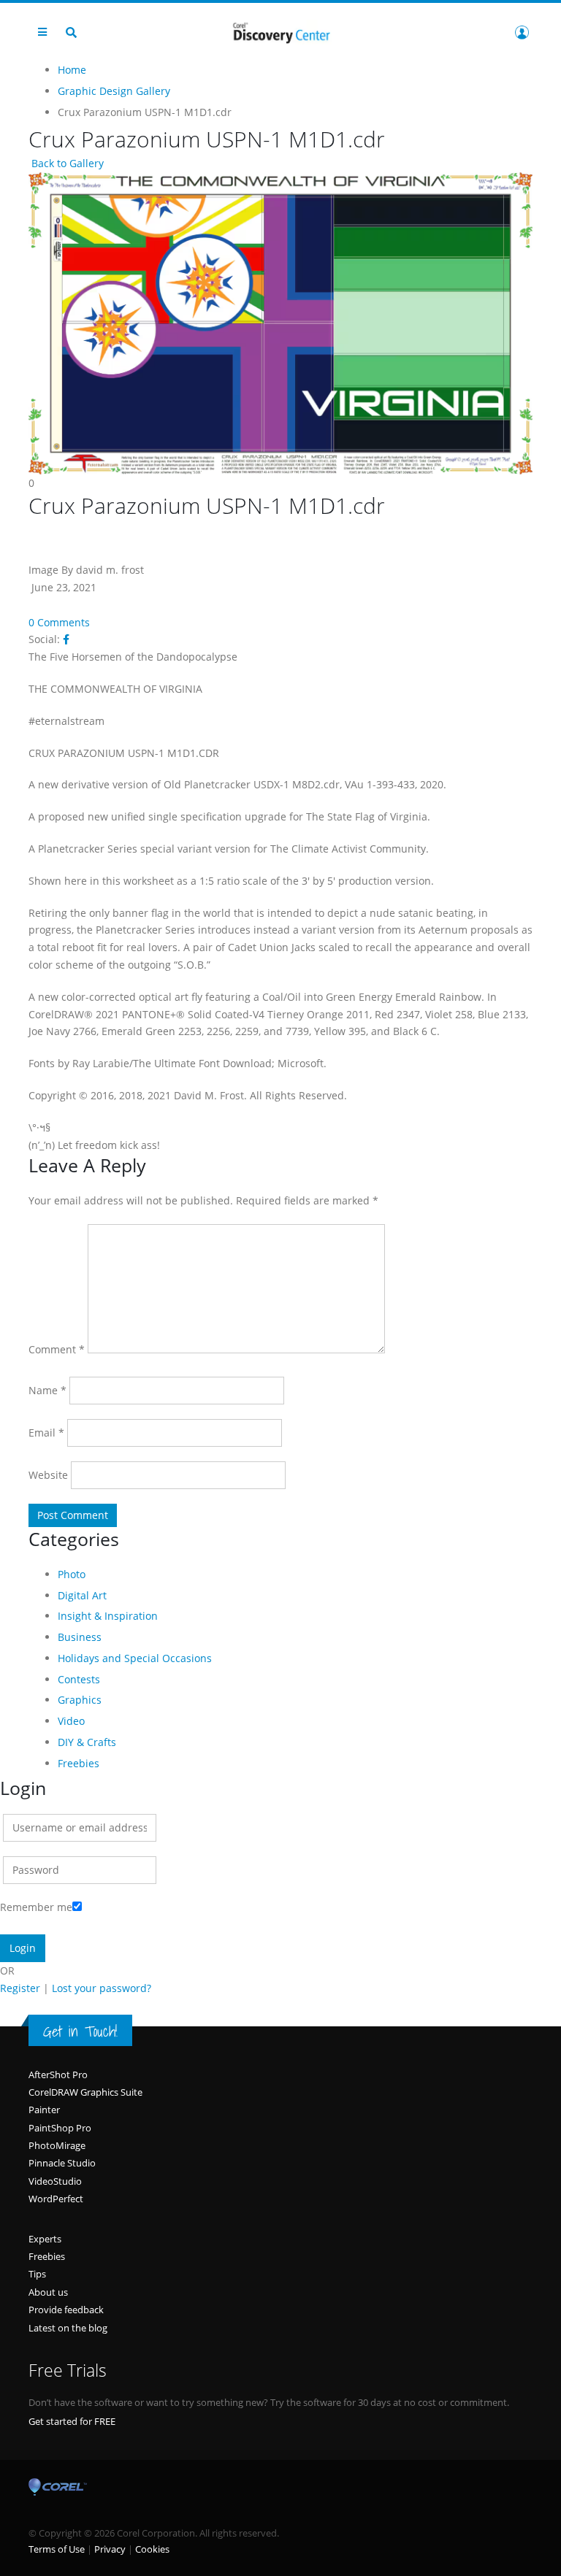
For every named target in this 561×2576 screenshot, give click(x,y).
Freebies (79, 1763)
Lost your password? (102, 1988)
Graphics (80, 1700)
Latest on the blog (68, 2328)
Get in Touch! (80, 2031)
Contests (79, 1679)
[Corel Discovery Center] (280, 32)
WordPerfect (56, 2199)
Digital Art (82, 1595)
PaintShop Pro (60, 2128)
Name (47, 1390)
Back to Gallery (66, 163)
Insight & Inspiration (108, 1616)
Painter (44, 2110)
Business (80, 1637)
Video (71, 1721)
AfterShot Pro (58, 2075)
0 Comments (59, 622)
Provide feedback (66, 2310)
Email (46, 1433)
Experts (45, 2239)
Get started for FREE (72, 2421)
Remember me (36, 1907)
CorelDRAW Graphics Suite (85, 2092)
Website (48, 1475)
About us (48, 2292)
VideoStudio (55, 2181)
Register (20, 1988)
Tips (37, 2274)
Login (522, 32)
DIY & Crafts (87, 1742)
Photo (72, 1574)
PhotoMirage (57, 2145)
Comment (57, 1349)
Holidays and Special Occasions (135, 1658)
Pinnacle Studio (62, 2163)
